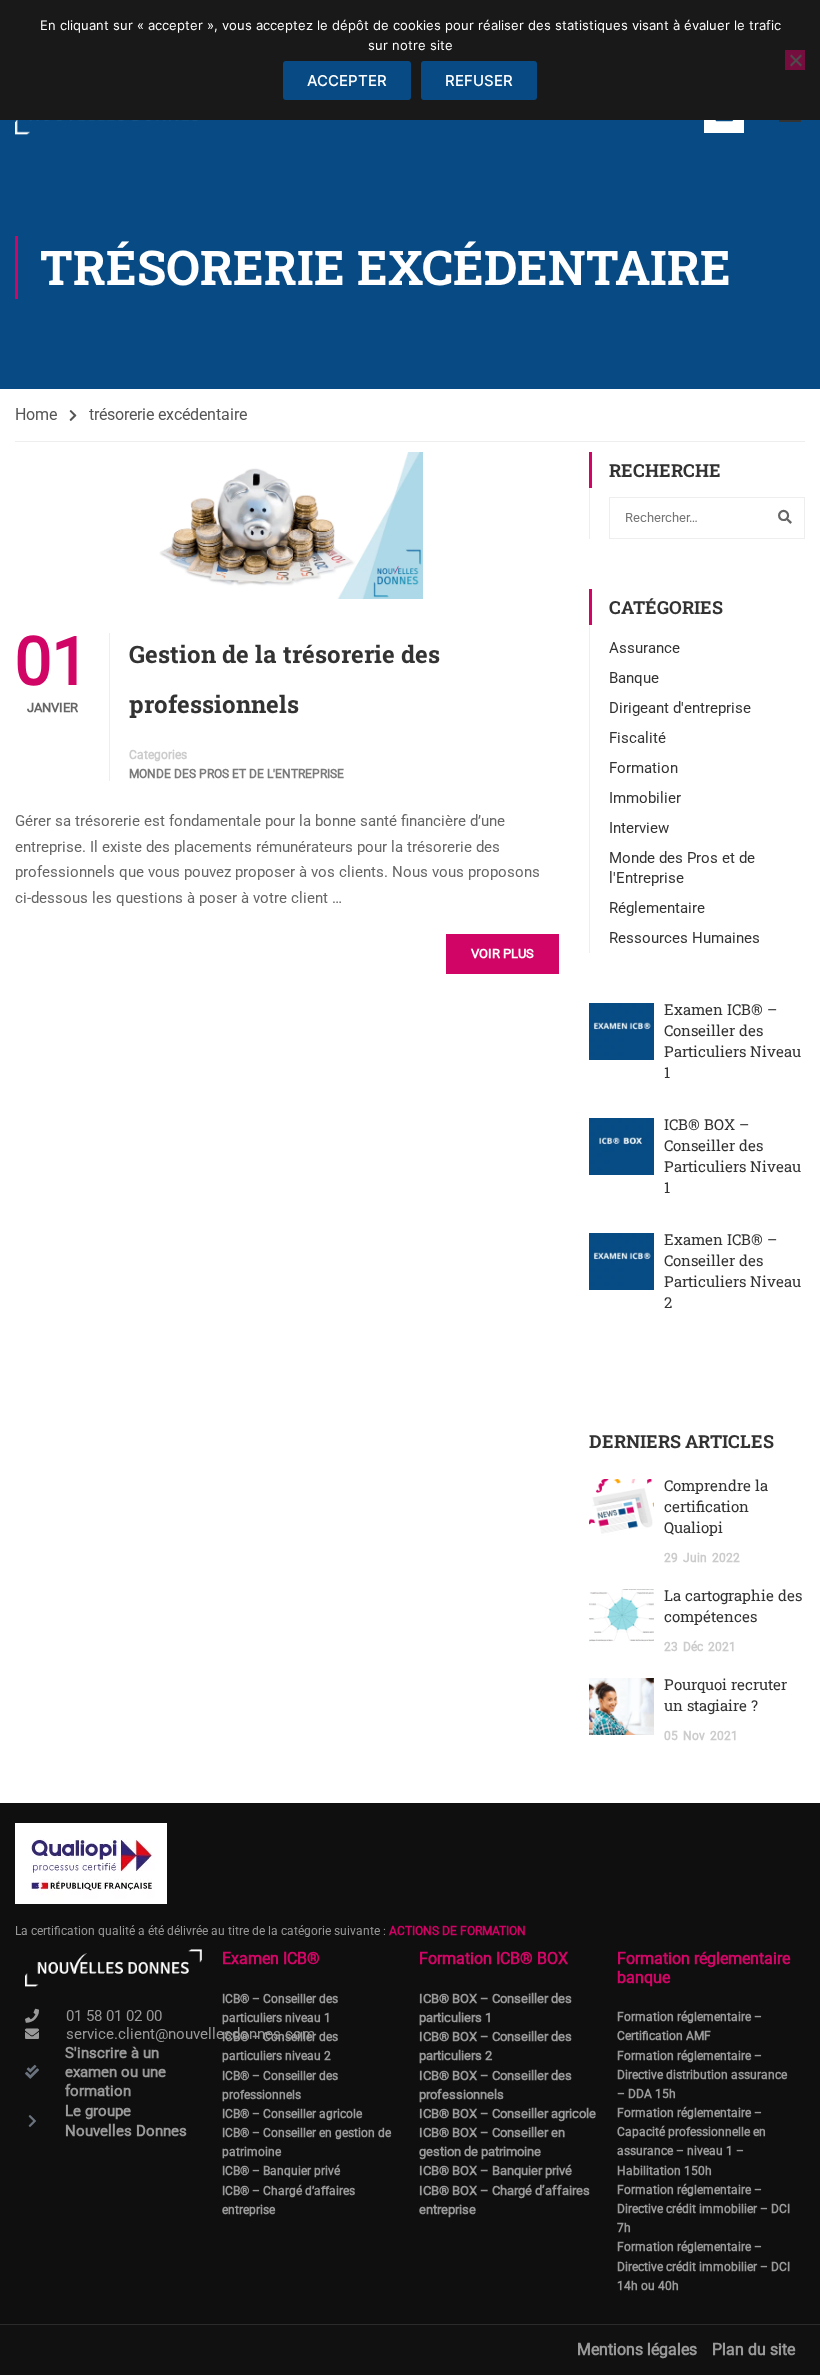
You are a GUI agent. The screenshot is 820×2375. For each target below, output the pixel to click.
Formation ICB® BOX (493, 1958)
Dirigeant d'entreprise (680, 708)
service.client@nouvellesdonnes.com (190, 2034)
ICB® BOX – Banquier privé (495, 2170)
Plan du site (753, 2349)
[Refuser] (795, 60)
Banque (634, 678)
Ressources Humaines (684, 938)
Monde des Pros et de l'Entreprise (236, 774)
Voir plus (502, 953)
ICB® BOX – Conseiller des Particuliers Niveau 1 (732, 1155)
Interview (639, 828)
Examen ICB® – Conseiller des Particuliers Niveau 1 (732, 1040)
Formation (643, 768)
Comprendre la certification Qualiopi (716, 1506)
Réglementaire (657, 908)
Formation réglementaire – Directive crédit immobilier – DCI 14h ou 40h (703, 2266)
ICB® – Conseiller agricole (292, 2114)
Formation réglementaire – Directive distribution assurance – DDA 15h (702, 2075)
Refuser (479, 80)
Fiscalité (637, 738)
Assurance (644, 648)
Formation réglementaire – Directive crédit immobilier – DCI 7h (703, 2209)
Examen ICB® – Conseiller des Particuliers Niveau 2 (732, 1270)
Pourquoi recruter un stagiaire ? (725, 1694)
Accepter (347, 80)
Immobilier (645, 798)
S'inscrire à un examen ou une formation (115, 2072)
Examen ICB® (271, 1958)
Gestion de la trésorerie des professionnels (284, 679)
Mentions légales (637, 2349)
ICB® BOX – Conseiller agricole (507, 2113)
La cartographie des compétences (733, 1605)
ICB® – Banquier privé (281, 2171)
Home (36, 414)
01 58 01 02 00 (114, 2016)
